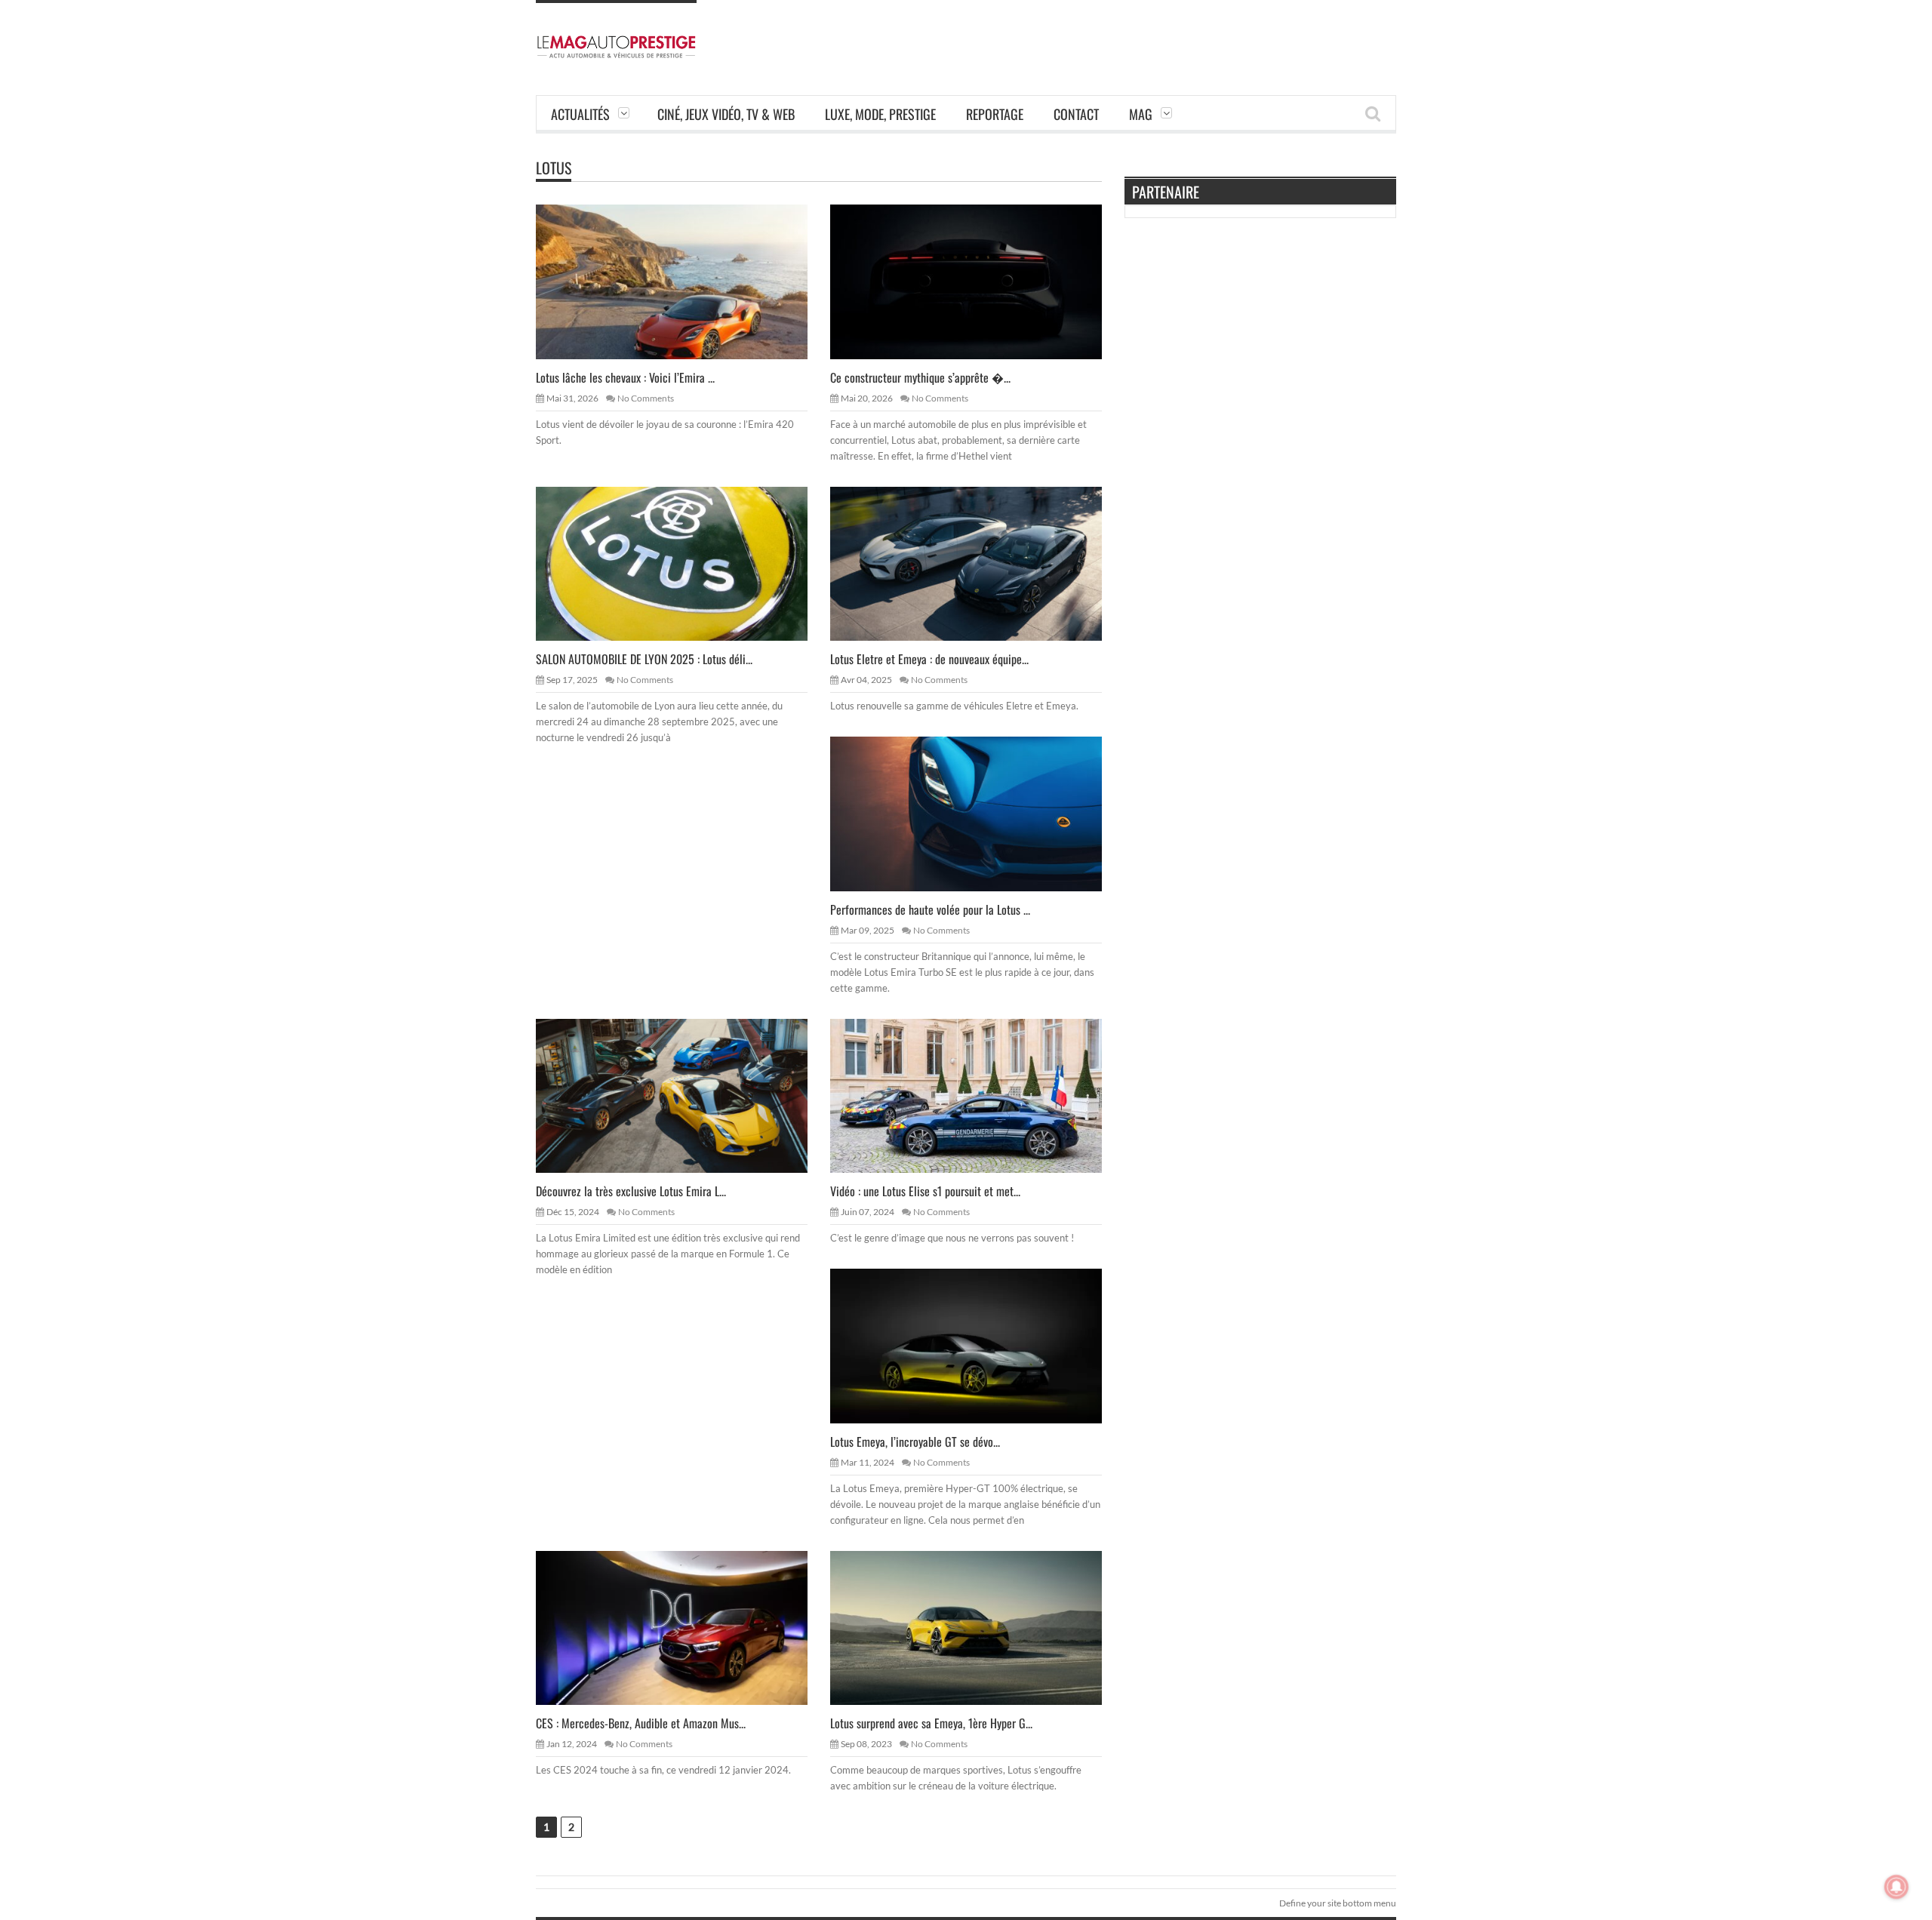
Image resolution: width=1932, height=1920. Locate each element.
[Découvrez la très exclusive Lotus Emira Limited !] (684, 1095)
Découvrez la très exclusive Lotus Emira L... (631, 1191)
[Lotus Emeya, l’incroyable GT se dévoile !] (978, 1345)
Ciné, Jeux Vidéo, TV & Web (726, 114)
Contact (1076, 114)
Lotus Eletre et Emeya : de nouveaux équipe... (929, 659)
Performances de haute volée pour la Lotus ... (930, 909)
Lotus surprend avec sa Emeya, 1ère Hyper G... (931, 1723)
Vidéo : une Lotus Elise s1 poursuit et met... (925, 1191)
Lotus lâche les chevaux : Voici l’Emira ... (625, 377)
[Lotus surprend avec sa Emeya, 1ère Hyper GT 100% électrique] (978, 1627)
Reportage (995, 114)
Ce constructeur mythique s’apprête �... (920, 377)
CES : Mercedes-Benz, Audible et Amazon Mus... (641, 1723)
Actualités (580, 114)
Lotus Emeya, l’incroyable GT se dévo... (915, 1442)
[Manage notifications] (1897, 1887)
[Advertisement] (1121, 34)
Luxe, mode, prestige (880, 114)
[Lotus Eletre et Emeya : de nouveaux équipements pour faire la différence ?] (978, 563)
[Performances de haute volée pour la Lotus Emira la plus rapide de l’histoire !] (978, 813)
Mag (1141, 114)
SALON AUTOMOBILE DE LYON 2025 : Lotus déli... (644, 659)
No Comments (646, 398)
